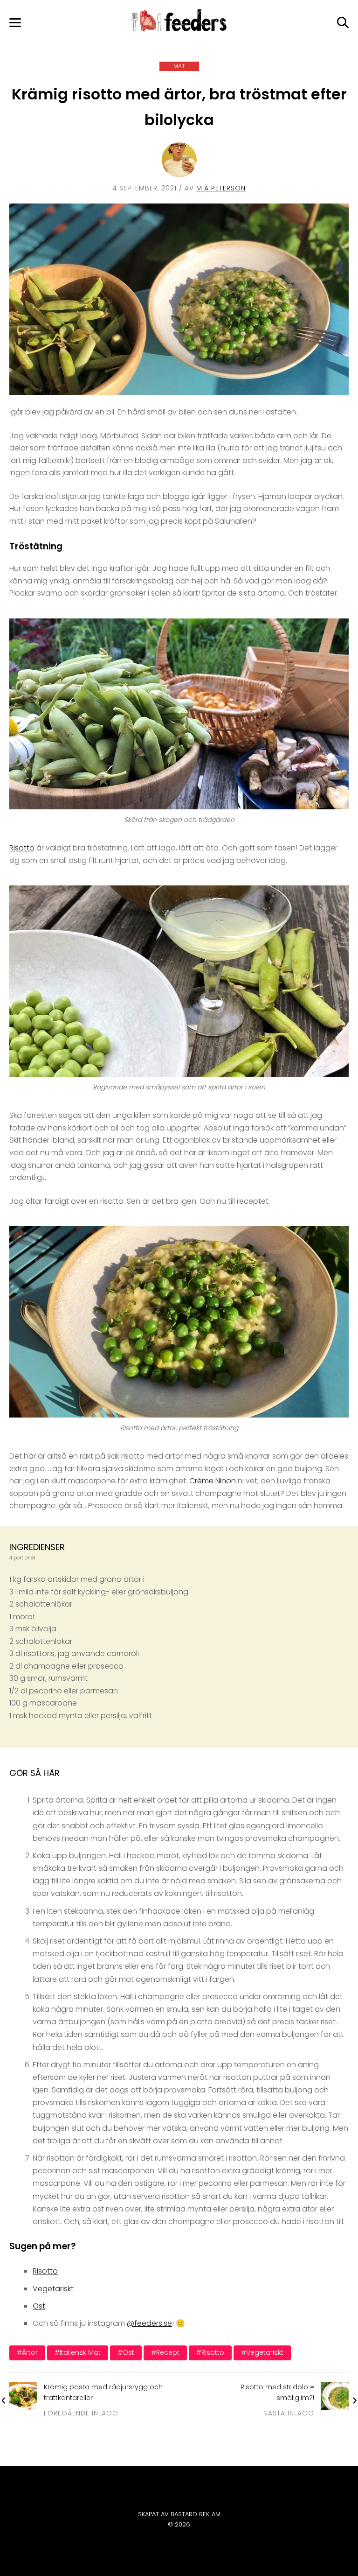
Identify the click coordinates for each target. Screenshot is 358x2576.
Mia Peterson (221, 188)
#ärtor (27, 2352)
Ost (39, 2306)
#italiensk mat (78, 2352)
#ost (126, 2352)
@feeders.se (149, 2323)
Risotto (22, 848)
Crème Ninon (213, 1481)
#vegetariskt (262, 2352)
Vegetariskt (53, 2289)
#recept (165, 2352)
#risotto (210, 2352)
